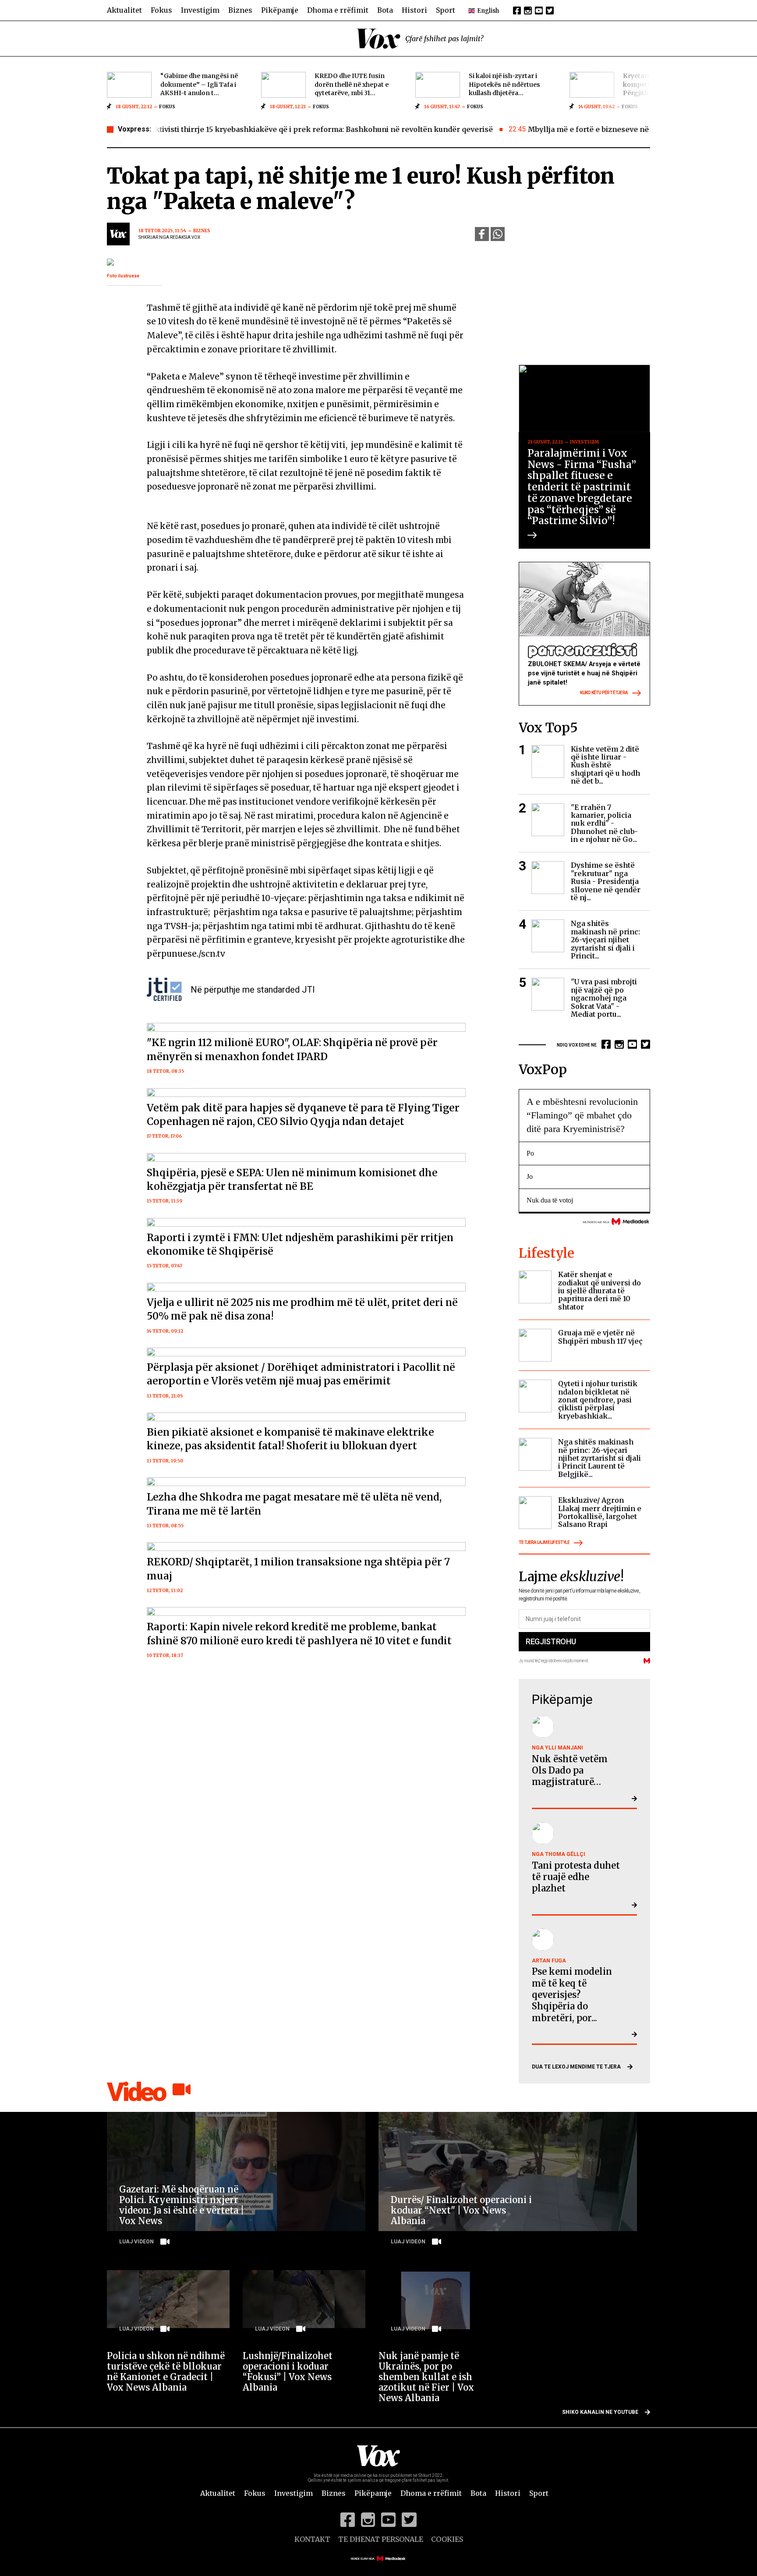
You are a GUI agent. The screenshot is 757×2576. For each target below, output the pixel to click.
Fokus (161, 10)
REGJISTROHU (551, 1641)
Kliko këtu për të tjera (604, 693)
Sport (446, 10)
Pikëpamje (280, 10)
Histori (414, 10)
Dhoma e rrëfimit (338, 10)
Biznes (240, 10)
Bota (385, 10)
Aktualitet (124, 10)
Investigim (200, 10)
